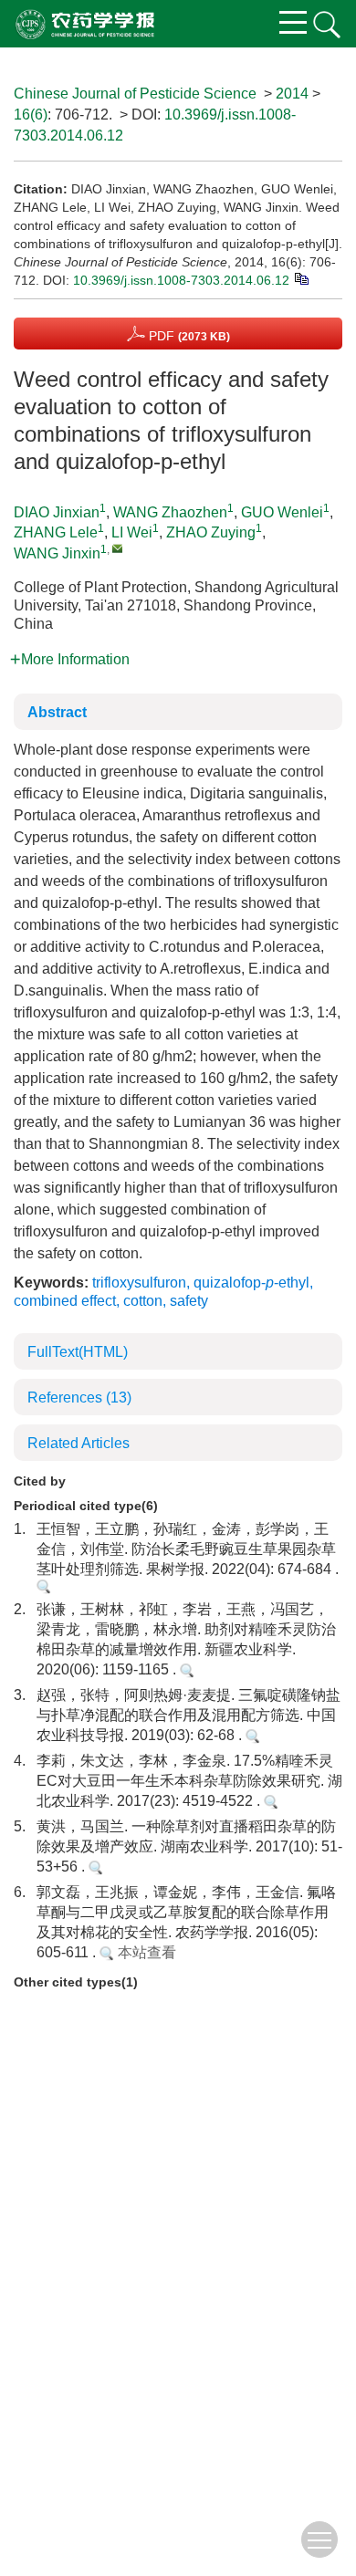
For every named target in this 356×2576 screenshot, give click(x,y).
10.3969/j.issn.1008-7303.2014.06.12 (181, 280)
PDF (188, 336)
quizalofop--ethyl (251, 1283)
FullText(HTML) (78, 1352)
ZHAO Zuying (211, 532)
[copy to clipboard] (301, 277)
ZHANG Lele (56, 532)
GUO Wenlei (282, 512)
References (79, 1398)
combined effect (65, 1301)
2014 (292, 94)
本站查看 (145, 1952)
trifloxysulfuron (139, 1283)
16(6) (31, 115)
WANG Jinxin (57, 553)
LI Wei (132, 532)
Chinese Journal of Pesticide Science (135, 94)
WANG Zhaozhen (170, 512)
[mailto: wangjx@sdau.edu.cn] (117, 548)
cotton (143, 1301)
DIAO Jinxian (57, 512)
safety (189, 1301)
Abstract (57, 712)
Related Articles (79, 1443)
